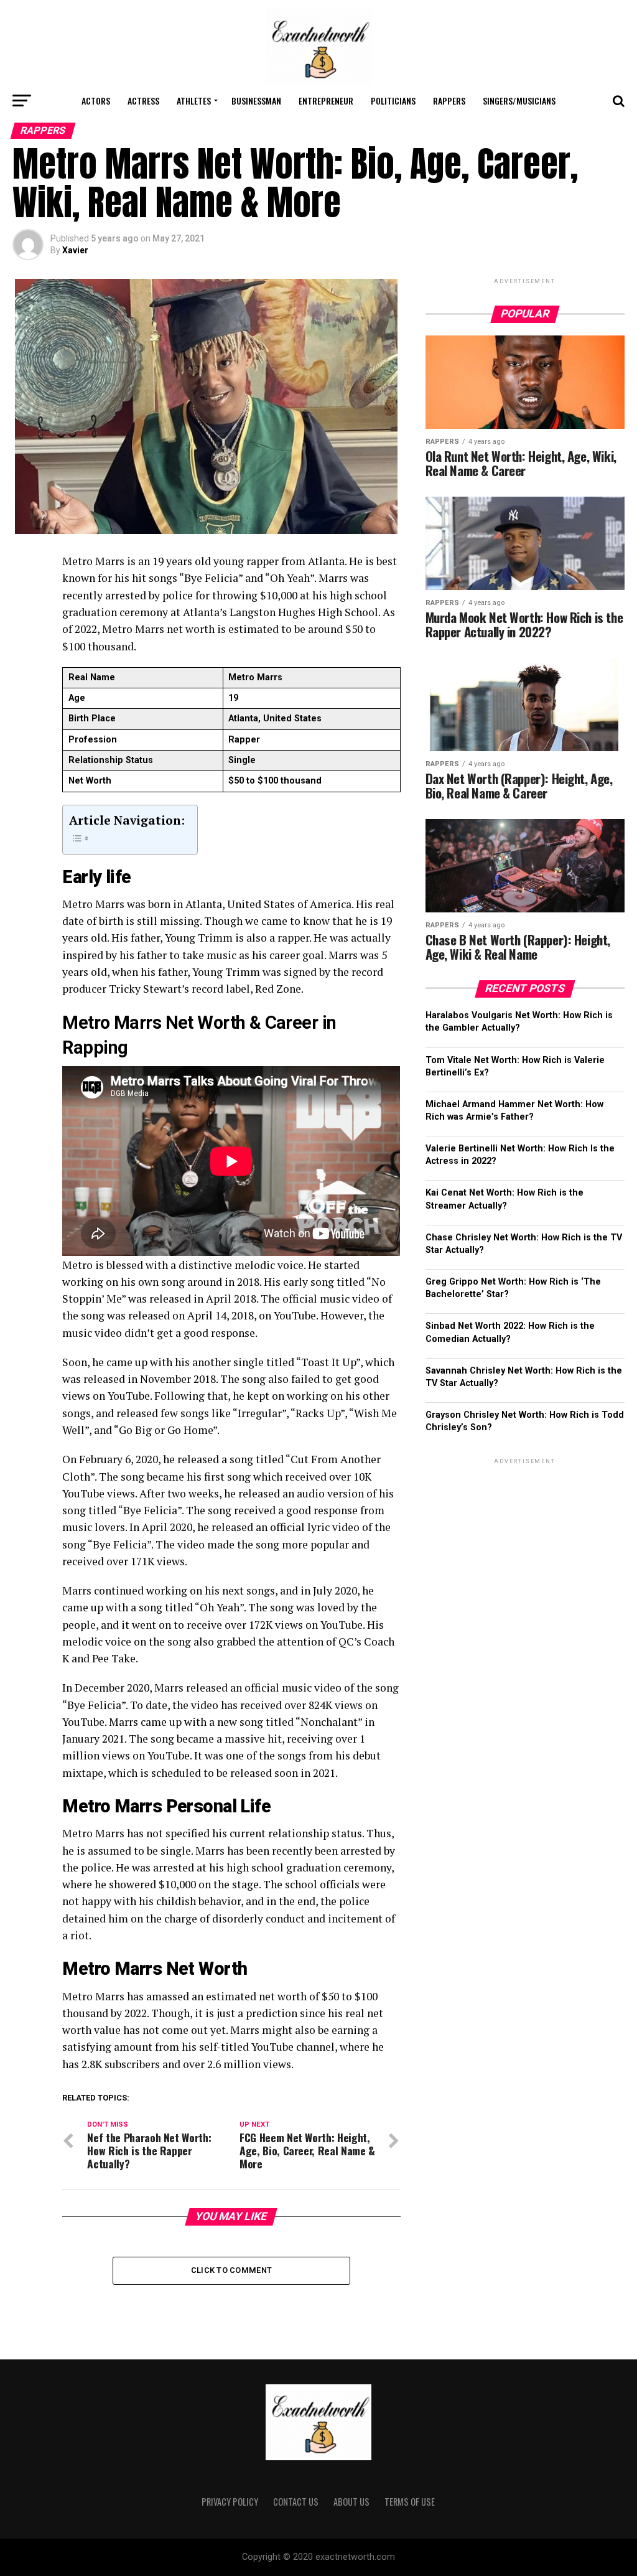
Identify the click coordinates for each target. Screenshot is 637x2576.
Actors (96, 101)
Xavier (75, 250)
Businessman (256, 101)
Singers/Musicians (519, 101)
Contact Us (296, 2502)
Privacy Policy (230, 2502)
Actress (143, 101)
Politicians (393, 101)
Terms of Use (410, 2502)
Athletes (194, 101)
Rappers (449, 101)
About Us (351, 2502)
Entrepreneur (326, 101)
